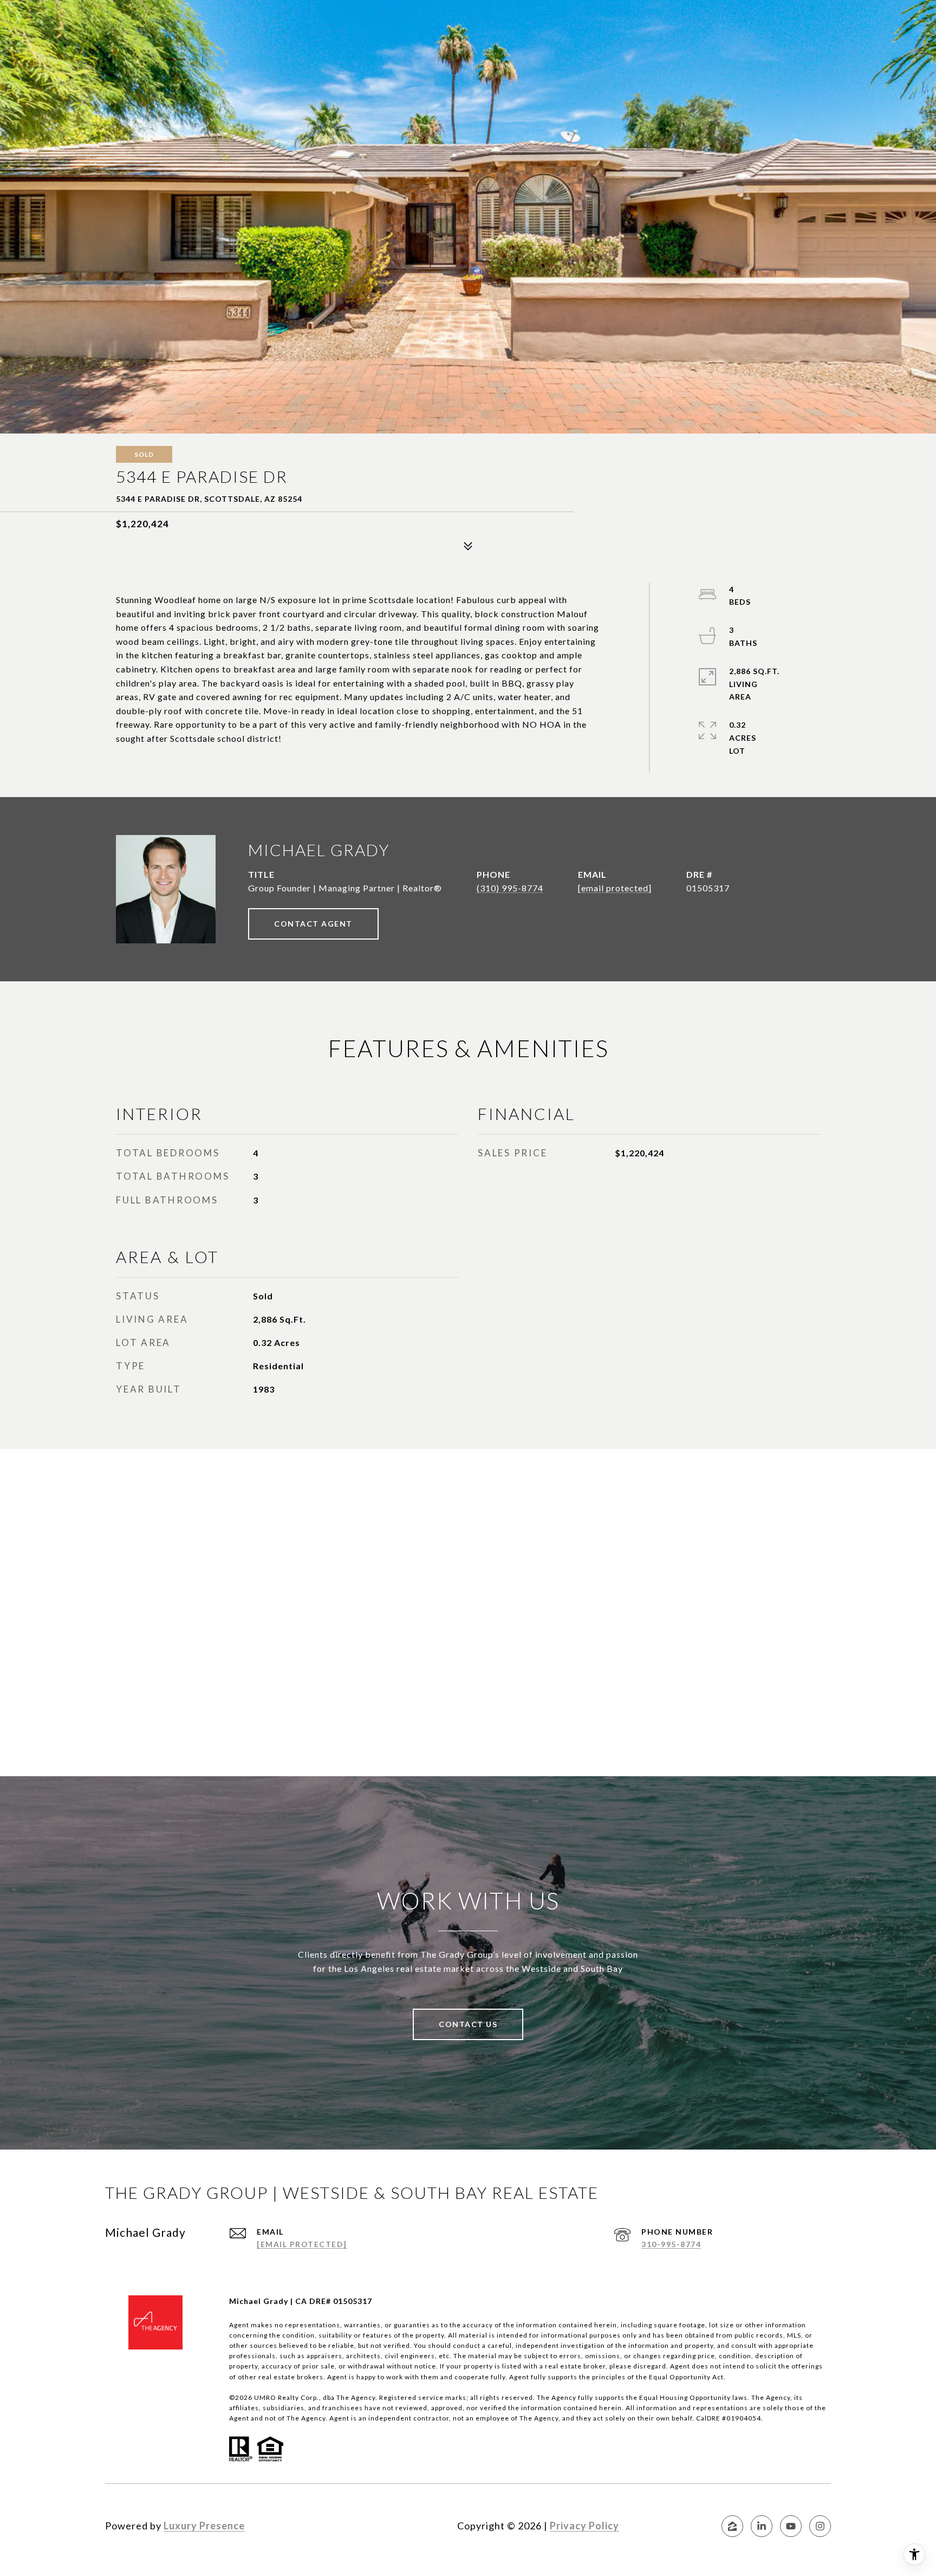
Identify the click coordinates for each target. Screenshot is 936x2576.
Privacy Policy (584, 2526)
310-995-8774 (671, 2244)
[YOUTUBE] (791, 2526)
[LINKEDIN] (762, 2526)
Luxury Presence (204, 2526)
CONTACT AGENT (313, 924)
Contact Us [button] (468, 2024)
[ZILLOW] (732, 2526)
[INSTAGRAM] (820, 2526)
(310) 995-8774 (510, 888)
